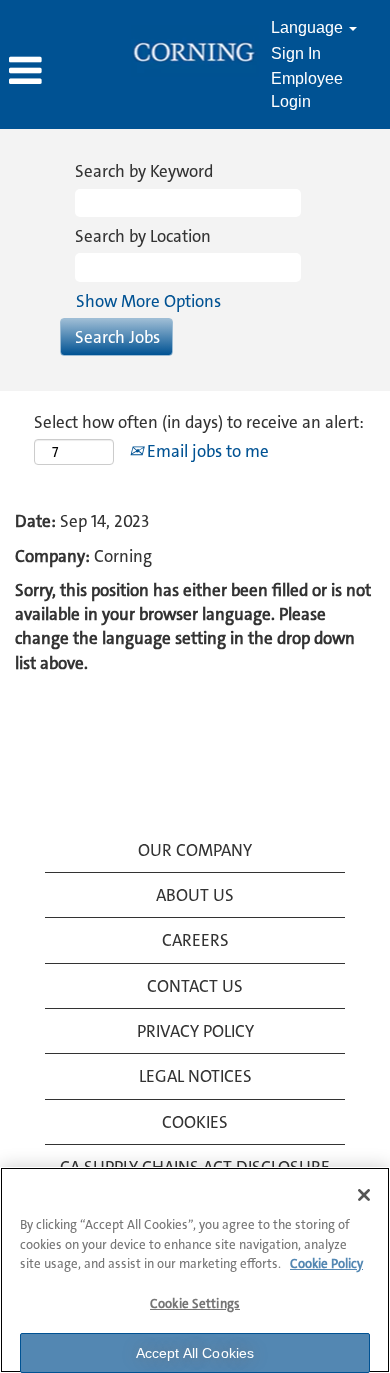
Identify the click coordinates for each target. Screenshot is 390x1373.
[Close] (364, 1195)
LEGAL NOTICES (195, 1076)
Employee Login (307, 90)
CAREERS (195, 940)
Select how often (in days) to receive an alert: (199, 422)
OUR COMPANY (195, 850)
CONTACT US (195, 986)
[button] (65, 72)
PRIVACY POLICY (195, 1031)
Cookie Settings (195, 1303)
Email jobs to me (206, 451)
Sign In (296, 53)
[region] (195, 1270)
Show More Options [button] (148, 301)
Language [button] (309, 27)
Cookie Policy (326, 1263)
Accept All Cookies (195, 1353)
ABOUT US (195, 895)
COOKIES (195, 1122)
